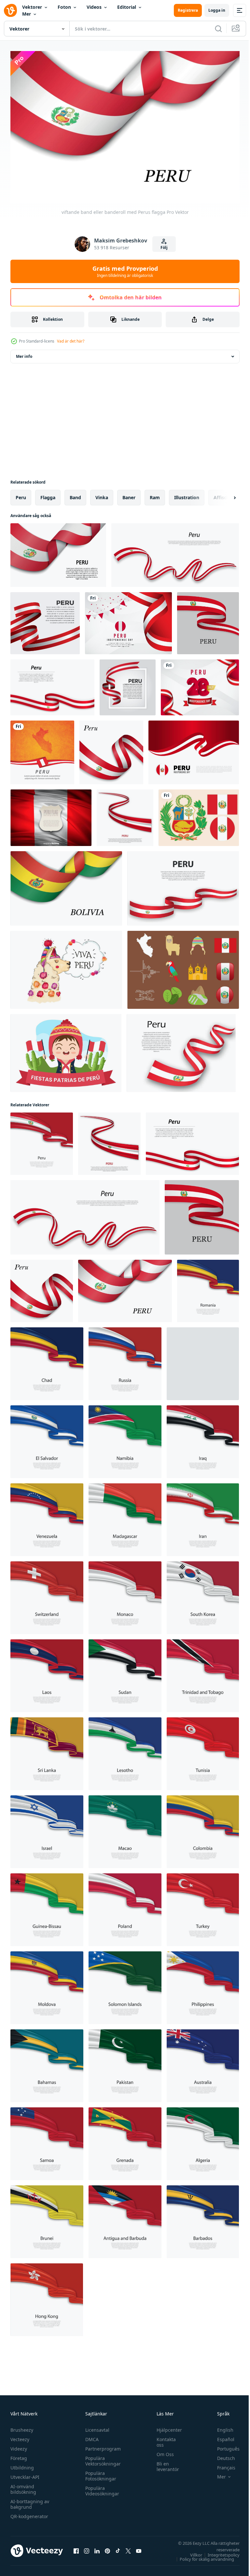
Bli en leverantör (165, 2463)
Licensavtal (96, 2427)
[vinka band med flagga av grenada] (125, 2140)
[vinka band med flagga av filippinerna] (203, 1984)
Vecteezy (20, 2436)
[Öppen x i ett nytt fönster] (128, 2547)
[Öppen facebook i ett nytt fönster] (76, 2547)
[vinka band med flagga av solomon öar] (125, 1984)
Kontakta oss (163, 2439)
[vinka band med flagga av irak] (203, 1438)
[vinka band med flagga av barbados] (203, 2218)
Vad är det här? (71, 341)
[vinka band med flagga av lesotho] (125, 1750)
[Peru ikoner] (183, 967)
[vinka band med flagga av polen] (125, 1906)
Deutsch (221, 2455)
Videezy (19, 2446)
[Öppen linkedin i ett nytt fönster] (97, 2547)
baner (129, 494)
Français (221, 2464)
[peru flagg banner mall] (128, 620)
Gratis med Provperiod (125, 271)
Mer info (24, 353)
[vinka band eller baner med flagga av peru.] (175, 552)
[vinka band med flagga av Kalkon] (203, 1906)
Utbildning (22, 2464)
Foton (64, 7)
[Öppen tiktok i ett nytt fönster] (118, 2547)
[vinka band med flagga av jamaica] (203, 1360)
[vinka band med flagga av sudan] (125, 1672)
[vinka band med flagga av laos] (47, 1672)
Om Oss (162, 2451)
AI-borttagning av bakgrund (30, 2501)
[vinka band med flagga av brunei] (47, 2218)
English (220, 2427)
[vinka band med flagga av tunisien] (203, 1750)
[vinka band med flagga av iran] (203, 1516)
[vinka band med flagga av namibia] (125, 1438)
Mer (27, 14)
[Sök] (218, 29)
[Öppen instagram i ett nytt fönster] (87, 2547)
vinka (102, 494)
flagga (48, 494)
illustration (187, 494)
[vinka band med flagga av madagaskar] (125, 1516)
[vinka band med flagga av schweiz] (47, 1594)
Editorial (127, 7)
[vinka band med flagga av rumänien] (208, 1288)
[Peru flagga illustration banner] (51, 814)
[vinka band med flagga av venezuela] (47, 1516)
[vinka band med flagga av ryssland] (125, 1360)
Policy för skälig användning (202, 2556)
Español (221, 2436)
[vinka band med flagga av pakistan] (125, 2062)
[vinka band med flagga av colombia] (203, 1828)
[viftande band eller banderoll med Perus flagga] (52, 684)
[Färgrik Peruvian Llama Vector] (66, 967)
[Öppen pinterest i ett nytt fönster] (107, 2547)
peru (21, 494)
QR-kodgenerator (29, 2513)
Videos (94, 7)
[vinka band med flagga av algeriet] (203, 2140)
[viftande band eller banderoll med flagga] (58, 552)
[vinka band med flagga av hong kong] (47, 2296)
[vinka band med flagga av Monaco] (125, 1594)
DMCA (90, 2436)
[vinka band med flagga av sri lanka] (47, 1750)
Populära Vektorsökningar (101, 2458)
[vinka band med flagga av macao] (125, 1828)
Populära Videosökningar (101, 2488)
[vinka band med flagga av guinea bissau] (47, 1906)
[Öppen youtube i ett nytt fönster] (139, 2547)
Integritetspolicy (219, 2552)
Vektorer (32, 7)
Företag (19, 2455)
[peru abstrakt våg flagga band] (45, 620)
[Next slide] (224, 494)
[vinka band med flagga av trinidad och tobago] (203, 1672)
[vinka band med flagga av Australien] (203, 2062)
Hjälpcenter (166, 2427)
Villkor (191, 2552)
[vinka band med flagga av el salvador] (47, 1438)
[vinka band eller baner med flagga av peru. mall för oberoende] (181, 1050)
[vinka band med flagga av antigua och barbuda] (125, 2218)
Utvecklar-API (25, 2474)
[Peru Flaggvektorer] (199, 814)
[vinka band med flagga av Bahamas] (47, 2062)
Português (223, 2446)
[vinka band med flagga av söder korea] (203, 1594)
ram (155, 494)
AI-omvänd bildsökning (23, 2486)
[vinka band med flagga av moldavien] (47, 1984)
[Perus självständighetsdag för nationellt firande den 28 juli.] (194, 749)
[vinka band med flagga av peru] (42, 1140)
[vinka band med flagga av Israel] (47, 1828)
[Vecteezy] (10, 10)
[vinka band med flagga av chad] (47, 1360)
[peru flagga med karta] (42, 749)
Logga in (217, 10)
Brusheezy (22, 2427)
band (75, 494)
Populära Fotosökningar (99, 2473)
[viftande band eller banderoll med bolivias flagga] (66, 885)
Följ (164, 247)
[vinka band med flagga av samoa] (47, 2140)
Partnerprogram (101, 2446)
